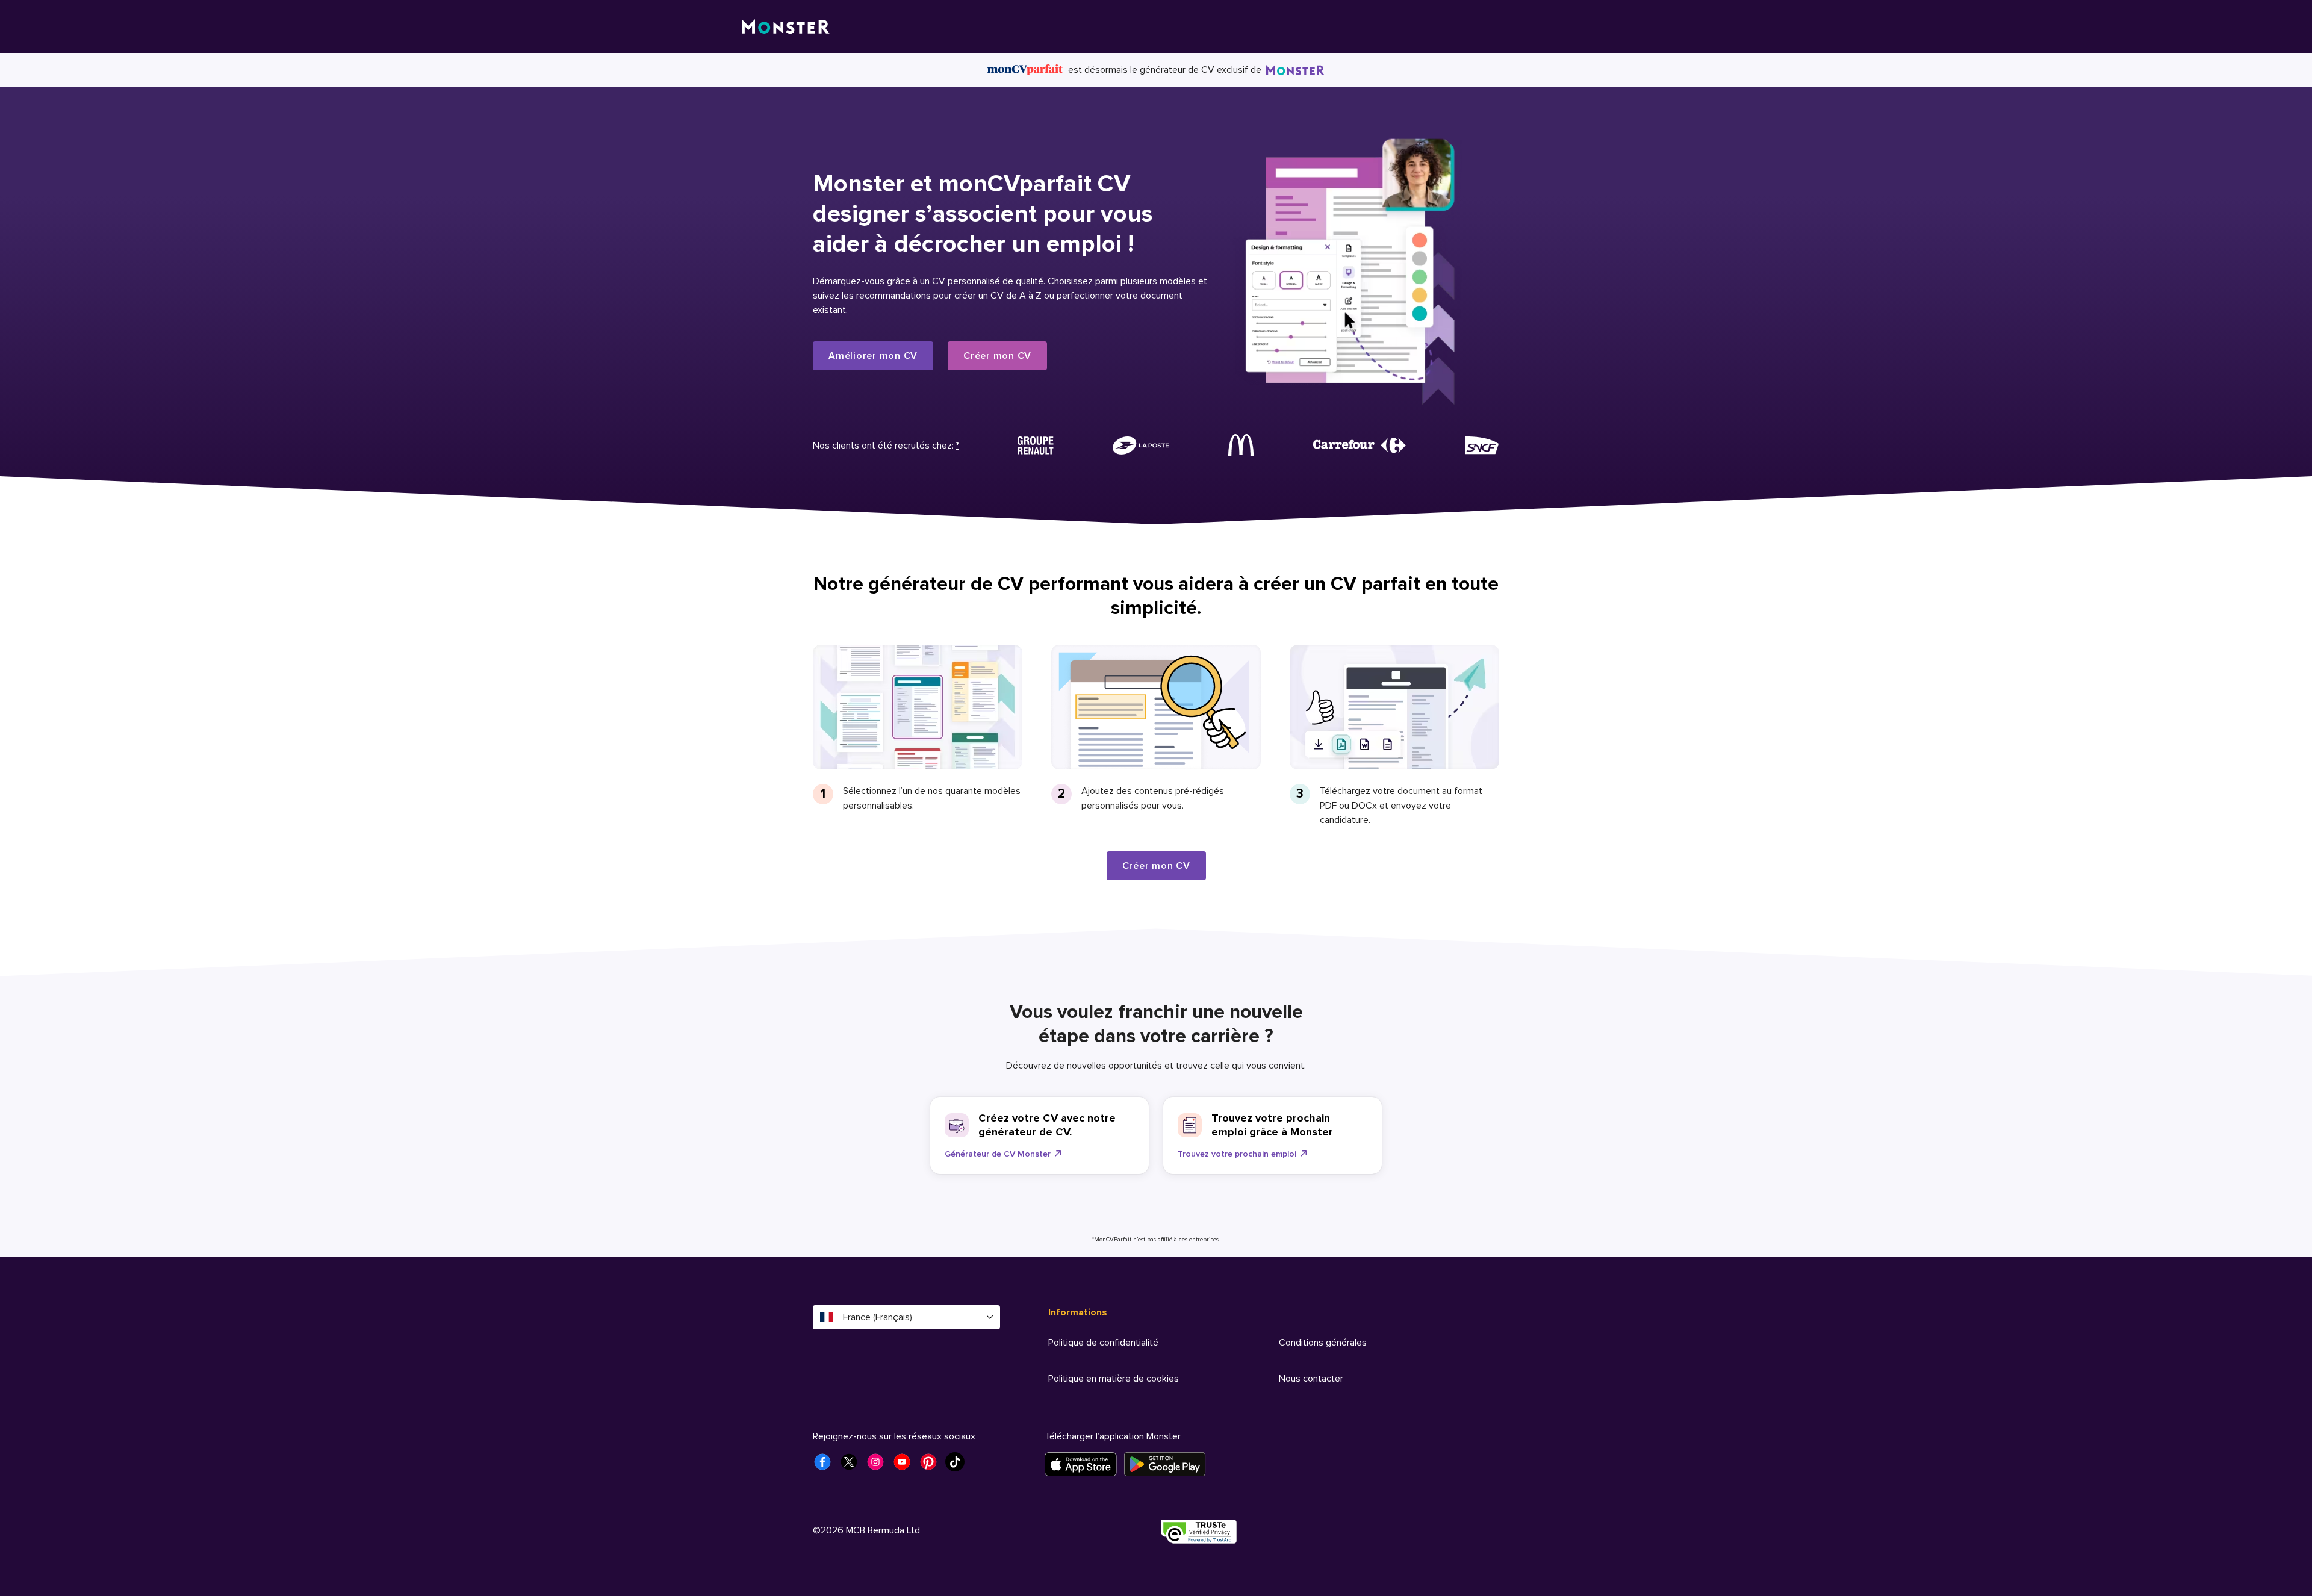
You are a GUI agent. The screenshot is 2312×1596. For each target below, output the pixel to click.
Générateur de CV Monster (998, 1154)
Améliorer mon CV (873, 356)
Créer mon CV (997, 356)
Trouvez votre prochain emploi (1237, 1154)
